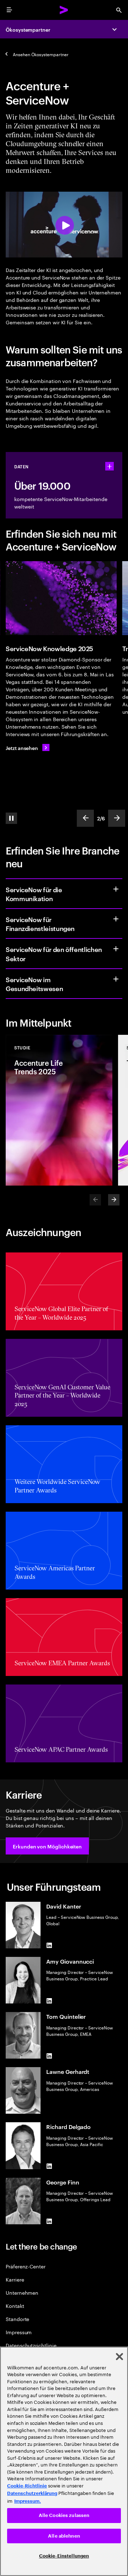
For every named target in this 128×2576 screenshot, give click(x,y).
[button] (47, 1846)
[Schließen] (119, 2357)
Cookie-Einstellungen (64, 2556)
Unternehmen (22, 2292)
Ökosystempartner (28, 29)
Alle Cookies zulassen (64, 2515)
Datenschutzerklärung (32, 2493)
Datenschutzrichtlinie (31, 2345)
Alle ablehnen (64, 2536)
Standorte (17, 2319)
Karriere (15, 2279)
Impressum (19, 2332)
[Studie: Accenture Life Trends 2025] (59, 1110)
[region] (64, 2461)
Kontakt (15, 2306)
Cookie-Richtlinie (27, 2486)
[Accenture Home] (64, 10)
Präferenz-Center (26, 2266)
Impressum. (28, 2501)
